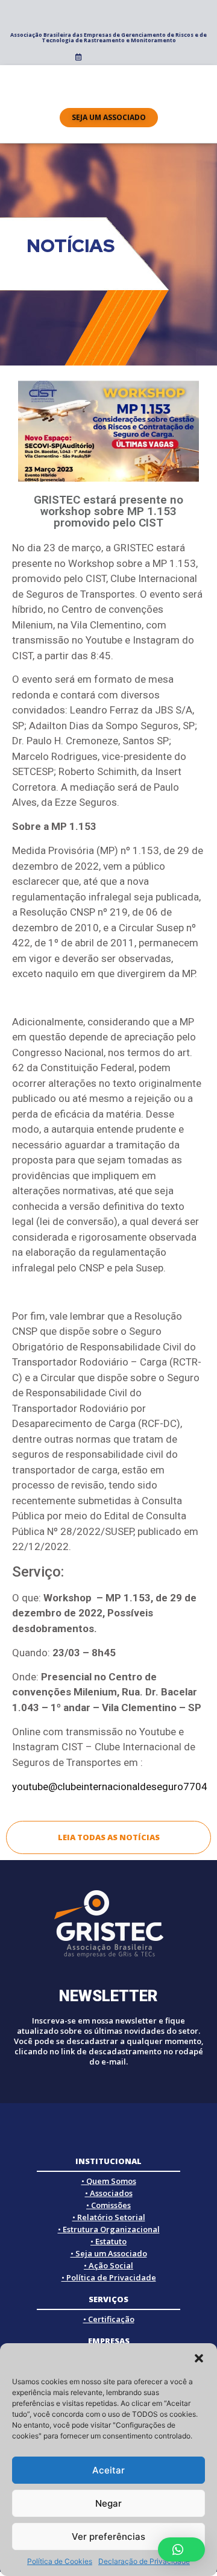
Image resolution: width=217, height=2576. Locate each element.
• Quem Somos (109, 2181)
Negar (108, 2503)
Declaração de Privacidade (144, 2561)
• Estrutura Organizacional (109, 2229)
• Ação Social (108, 2265)
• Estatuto (108, 2241)
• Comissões (108, 2205)
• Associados (109, 2193)
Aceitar (108, 2470)
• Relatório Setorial (109, 2217)
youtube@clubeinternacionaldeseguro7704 (110, 1786)
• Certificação (109, 2319)
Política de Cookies (60, 2561)
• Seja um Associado (109, 2253)
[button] (199, 2358)
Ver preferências (108, 2536)
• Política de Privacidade (109, 2277)
